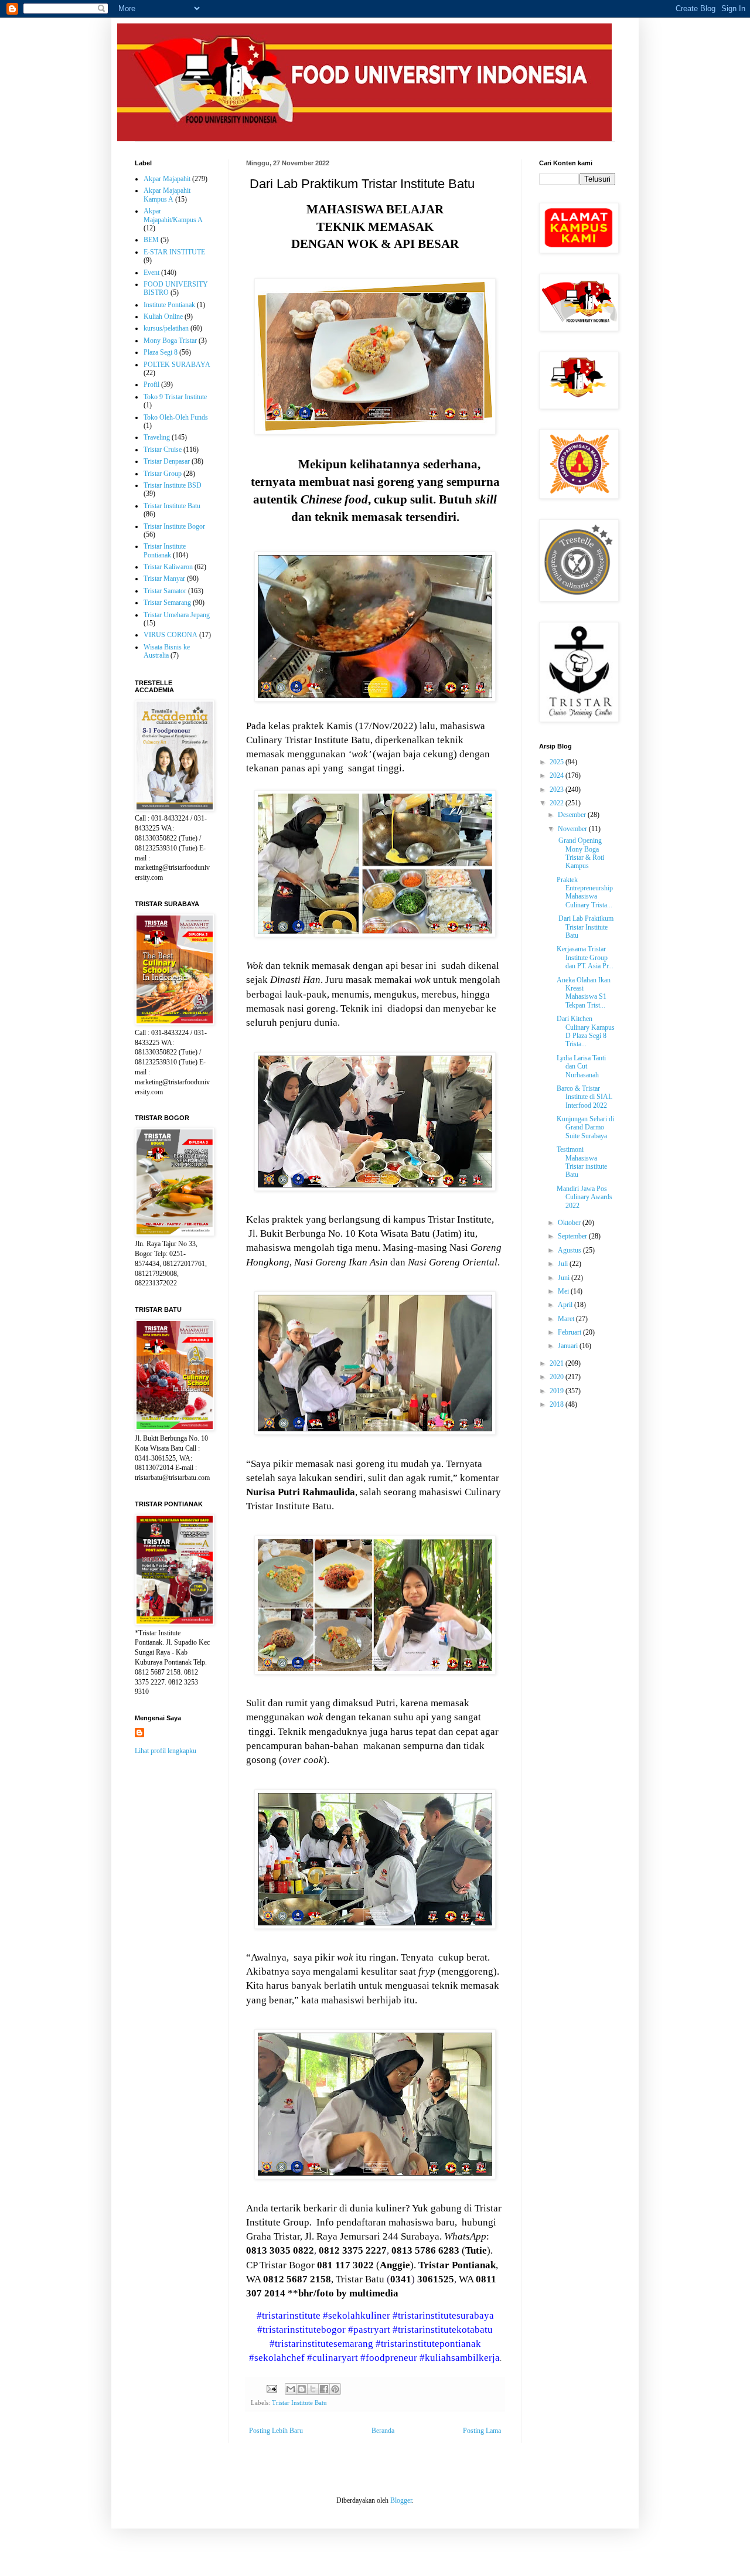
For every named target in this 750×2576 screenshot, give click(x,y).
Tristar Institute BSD (173, 485)
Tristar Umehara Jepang (177, 615)
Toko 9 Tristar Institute (175, 397)
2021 (558, 1363)
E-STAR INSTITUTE (174, 252)
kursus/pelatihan (166, 328)
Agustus (570, 1250)
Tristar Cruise (163, 450)
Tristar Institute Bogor (174, 526)
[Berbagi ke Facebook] (324, 2389)
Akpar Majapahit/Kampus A (173, 215)
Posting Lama (482, 2431)
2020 (558, 1377)
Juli (564, 1264)
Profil (151, 384)
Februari (570, 1332)
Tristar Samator (165, 591)
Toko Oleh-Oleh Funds (176, 417)
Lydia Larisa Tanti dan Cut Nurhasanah (581, 1066)
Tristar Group (163, 474)
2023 (558, 790)
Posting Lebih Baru (276, 2431)
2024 (558, 775)
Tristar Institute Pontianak (165, 550)
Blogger (401, 2500)
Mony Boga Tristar (170, 341)
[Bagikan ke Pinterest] (335, 2389)
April (566, 1305)
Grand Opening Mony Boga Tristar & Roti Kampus (580, 853)
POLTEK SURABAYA (177, 365)
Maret (567, 1319)
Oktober (570, 1223)
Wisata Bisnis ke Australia (167, 651)
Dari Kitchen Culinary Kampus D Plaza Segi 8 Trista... (586, 1031)
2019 (558, 1391)
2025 (558, 762)
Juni (565, 1278)
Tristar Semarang (167, 603)
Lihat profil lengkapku (166, 1751)
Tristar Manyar (164, 579)
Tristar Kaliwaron (168, 567)
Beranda (383, 2431)
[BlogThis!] (302, 2389)
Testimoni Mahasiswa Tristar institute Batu (582, 1162)
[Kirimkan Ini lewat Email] (291, 2389)
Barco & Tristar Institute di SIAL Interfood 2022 (584, 1097)
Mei (564, 1291)
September (573, 1236)
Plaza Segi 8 (161, 352)
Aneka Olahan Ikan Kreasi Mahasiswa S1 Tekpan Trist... (584, 993)
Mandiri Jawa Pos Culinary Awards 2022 (584, 1197)
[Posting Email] (271, 2388)
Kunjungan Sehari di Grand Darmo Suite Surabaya (585, 1127)
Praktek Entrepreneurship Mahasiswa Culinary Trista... (585, 892)
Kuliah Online (163, 317)
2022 (558, 803)
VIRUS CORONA (171, 635)
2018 (558, 1404)
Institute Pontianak (169, 305)
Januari (569, 1346)
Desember (573, 815)
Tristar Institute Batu (299, 2403)
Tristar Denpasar (167, 461)
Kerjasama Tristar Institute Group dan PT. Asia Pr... (585, 957)
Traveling (157, 437)
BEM (151, 240)
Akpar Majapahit (167, 179)
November (573, 829)
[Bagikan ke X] (313, 2389)
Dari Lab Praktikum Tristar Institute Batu (585, 927)
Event (151, 273)
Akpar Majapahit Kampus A (167, 195)
